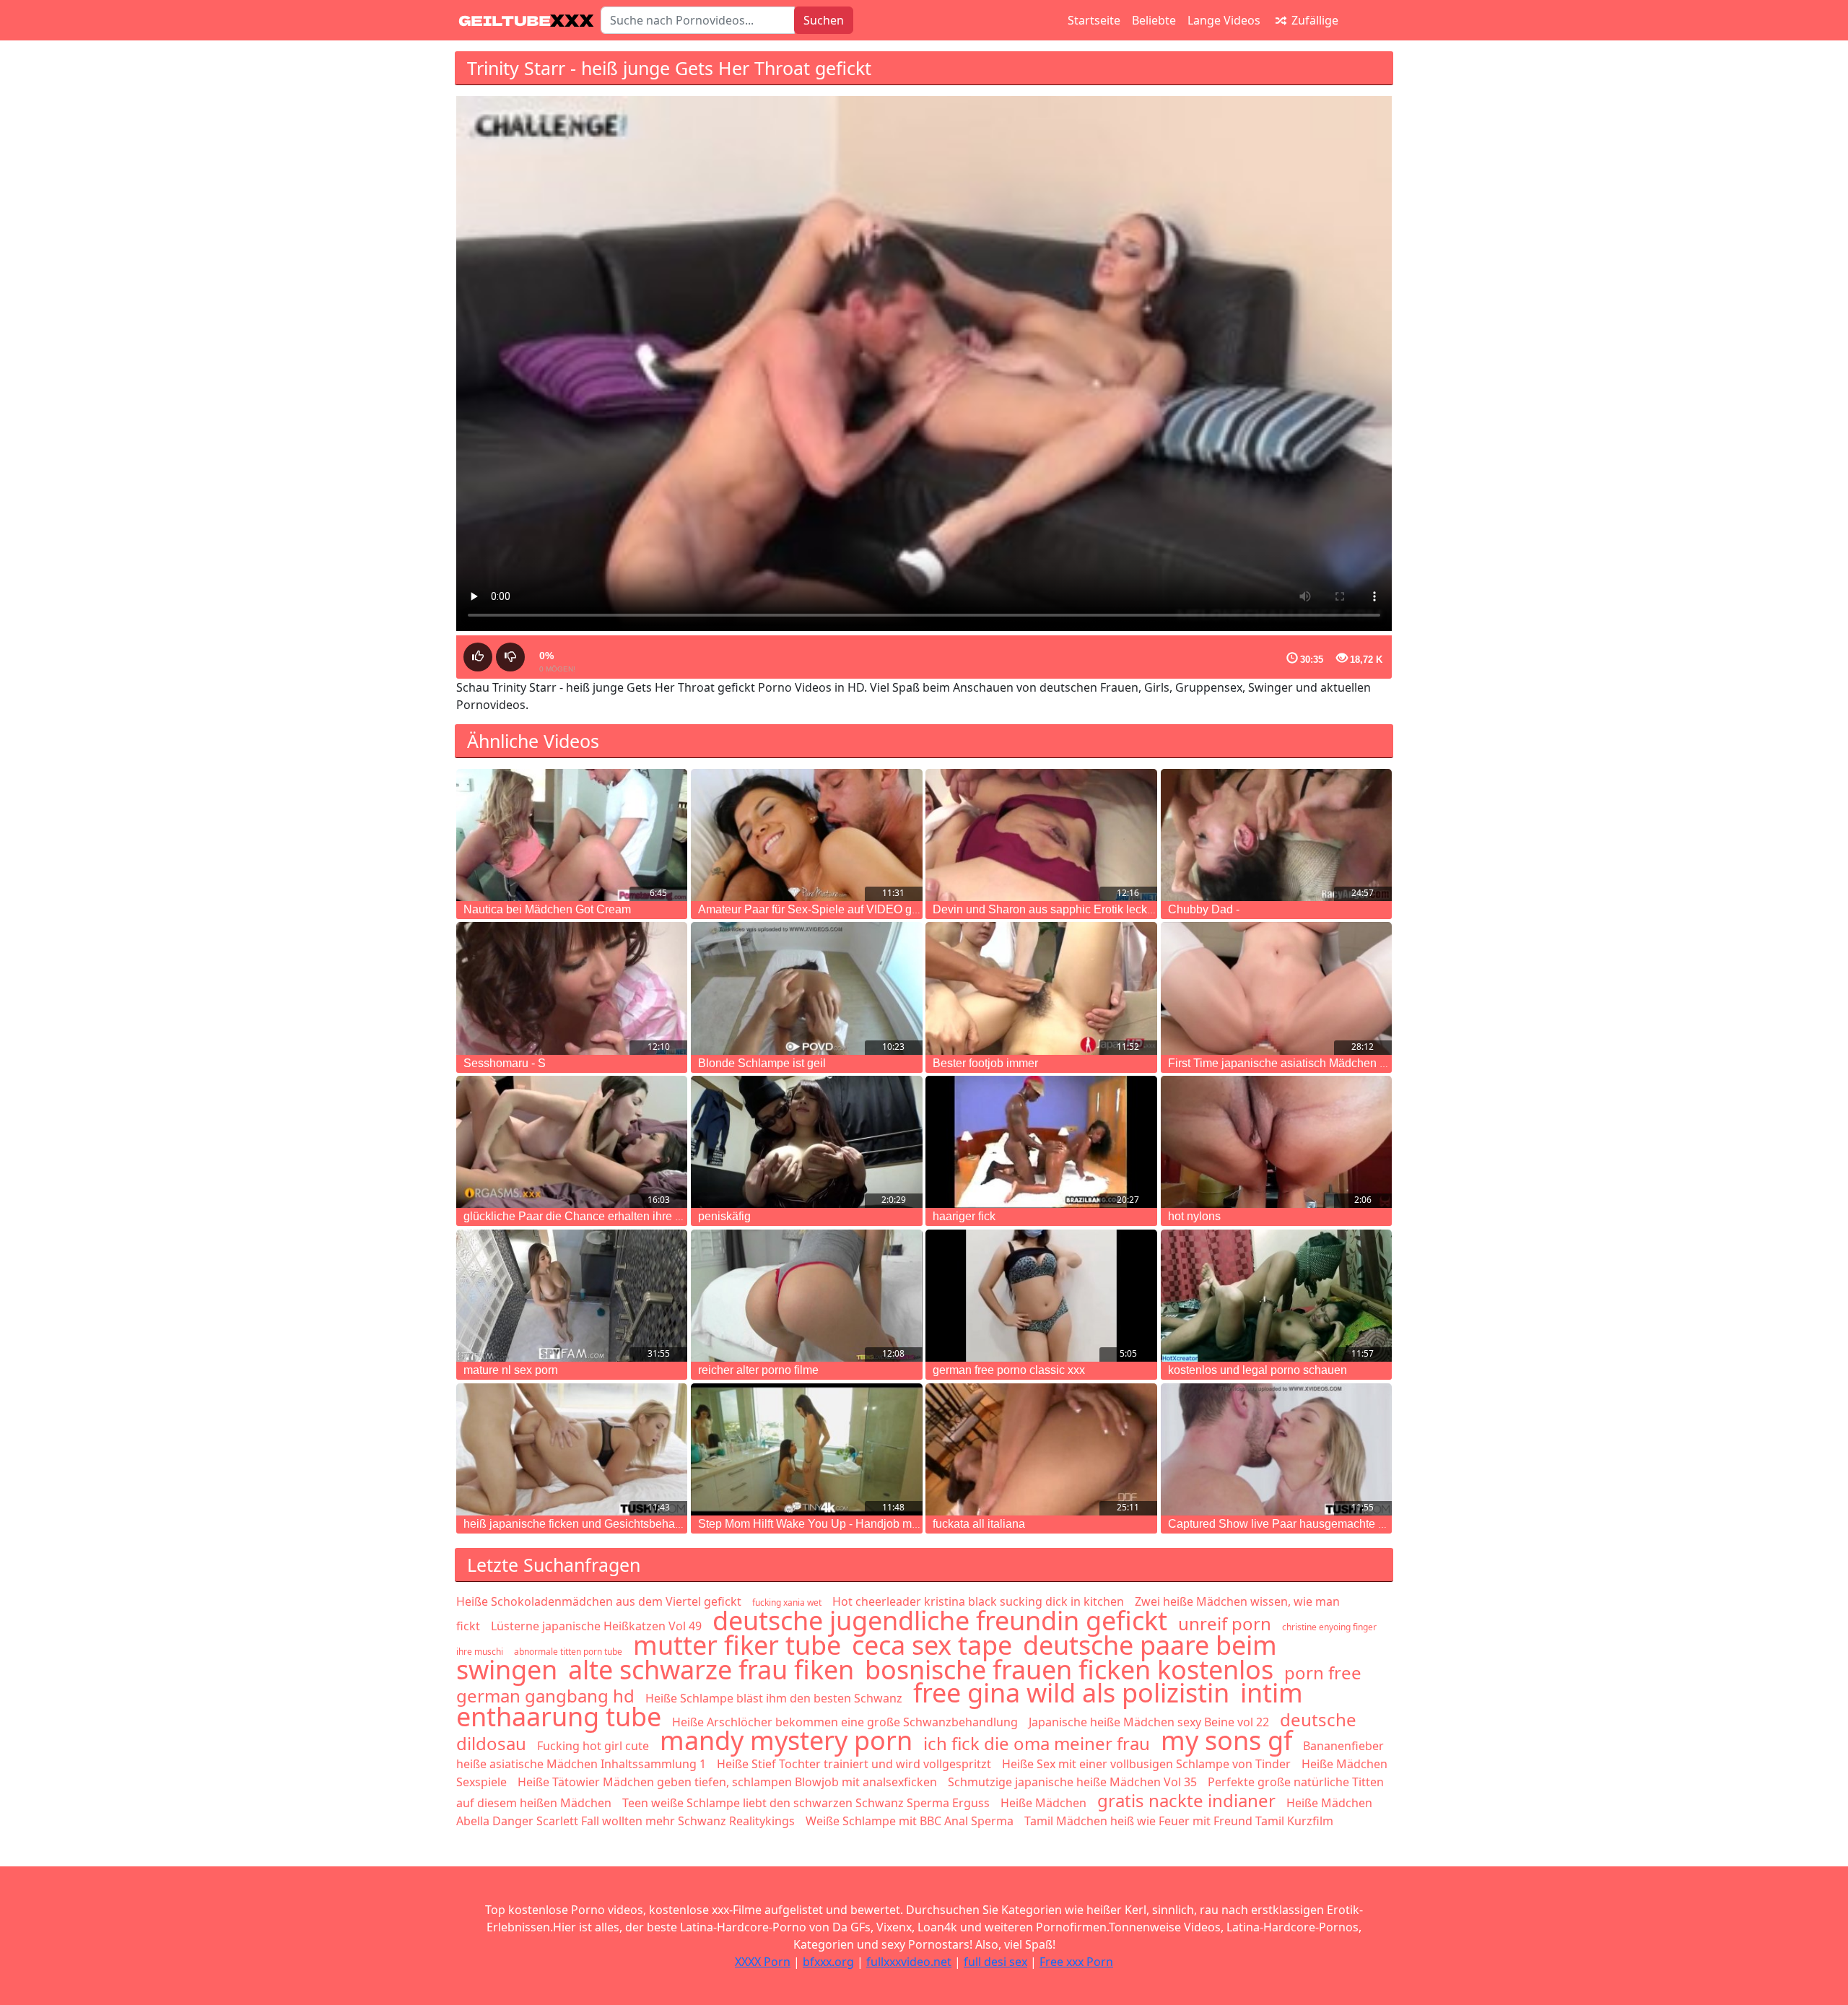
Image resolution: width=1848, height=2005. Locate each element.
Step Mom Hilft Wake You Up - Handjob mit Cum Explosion (849, 1524)
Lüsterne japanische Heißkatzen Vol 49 (596, 1626)
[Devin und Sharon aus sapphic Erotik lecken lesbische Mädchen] (1041, 835)
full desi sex (995, 1962)
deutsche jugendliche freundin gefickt (940, 1621)
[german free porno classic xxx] (1041, 1296)
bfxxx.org (828, 1962)
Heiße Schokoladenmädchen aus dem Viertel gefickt (599, 1601)
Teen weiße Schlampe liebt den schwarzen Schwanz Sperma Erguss (806, 1803)
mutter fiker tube (737, 1645)
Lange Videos (1224, 20)
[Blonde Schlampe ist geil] (806, 988)
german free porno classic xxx (1009, 1370)
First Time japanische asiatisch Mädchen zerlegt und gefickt (1320, 1063)
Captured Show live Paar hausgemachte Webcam (1296, 1524)
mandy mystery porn (786, 1740)
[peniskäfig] (806, 1142)
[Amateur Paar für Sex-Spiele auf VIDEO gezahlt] (806, 835)
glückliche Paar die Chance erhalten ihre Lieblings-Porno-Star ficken (639, 1216)
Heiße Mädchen (1043, 1803)
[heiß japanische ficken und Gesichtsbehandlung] (572, 1449)
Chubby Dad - (1204, 909)
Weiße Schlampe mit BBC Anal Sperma (910, 1821)
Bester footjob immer (985, 1063)
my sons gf (1226, 1740)
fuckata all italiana (979, 1524)
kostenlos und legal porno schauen (1258, 1370)
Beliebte (1154, 20)
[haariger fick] (1041, 1142)
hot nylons (1194, 1216)
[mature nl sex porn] (572, 1296)
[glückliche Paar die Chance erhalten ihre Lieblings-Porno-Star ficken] (572, 1142)
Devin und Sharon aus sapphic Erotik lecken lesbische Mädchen (1098, 909)
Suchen (824, 20)
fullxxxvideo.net (909, 1962)
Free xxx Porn (1076, 1962)
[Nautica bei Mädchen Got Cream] (572, 835)
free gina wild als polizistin (1071, 1693)
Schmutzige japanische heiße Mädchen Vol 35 (1072, 1782)
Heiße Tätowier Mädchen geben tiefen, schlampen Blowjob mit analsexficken (727, 1782)
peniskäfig (724, 1216)
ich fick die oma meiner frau (1037, 1743)
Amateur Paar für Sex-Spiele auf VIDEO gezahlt (820, 909)
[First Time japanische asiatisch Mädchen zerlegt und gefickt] (1276, 988)
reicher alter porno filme (758, 1370)
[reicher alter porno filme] (806, 1296)
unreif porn (1225, 1623)
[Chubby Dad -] (1276, 835)
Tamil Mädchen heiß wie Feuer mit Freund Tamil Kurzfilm (1179, 1821)
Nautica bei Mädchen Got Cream (547, 909)
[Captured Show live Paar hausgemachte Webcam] (1276, 1449)
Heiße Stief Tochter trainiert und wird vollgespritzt (854, 1764)
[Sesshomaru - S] (572, 988)
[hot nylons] (1276, 1142)
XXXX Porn (763, 1962)
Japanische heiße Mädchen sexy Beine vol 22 (1149, 1722)
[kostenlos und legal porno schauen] (1276, 1296)
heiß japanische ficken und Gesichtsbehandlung (587, 1524)
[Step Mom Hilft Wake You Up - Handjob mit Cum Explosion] (806, 1449)
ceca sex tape (932, 1645)
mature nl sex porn (511, 1370)
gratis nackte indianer (1186, 1800)
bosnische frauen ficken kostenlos (1069, 1670)
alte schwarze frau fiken (711, 1670)
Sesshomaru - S (505, 1063)
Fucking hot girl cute (593, 1746)
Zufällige (1313, 20)
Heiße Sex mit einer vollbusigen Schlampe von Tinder (1146, 1764)
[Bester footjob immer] (1041, 988)
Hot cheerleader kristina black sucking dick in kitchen (978, 1601)
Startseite (1094, 20)
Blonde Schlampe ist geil (762, 1063)
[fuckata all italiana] (1041, 1449)
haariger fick (964, 1216)
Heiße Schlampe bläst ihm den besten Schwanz (774, 1698)
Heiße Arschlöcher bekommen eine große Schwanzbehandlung (845, 1722)
